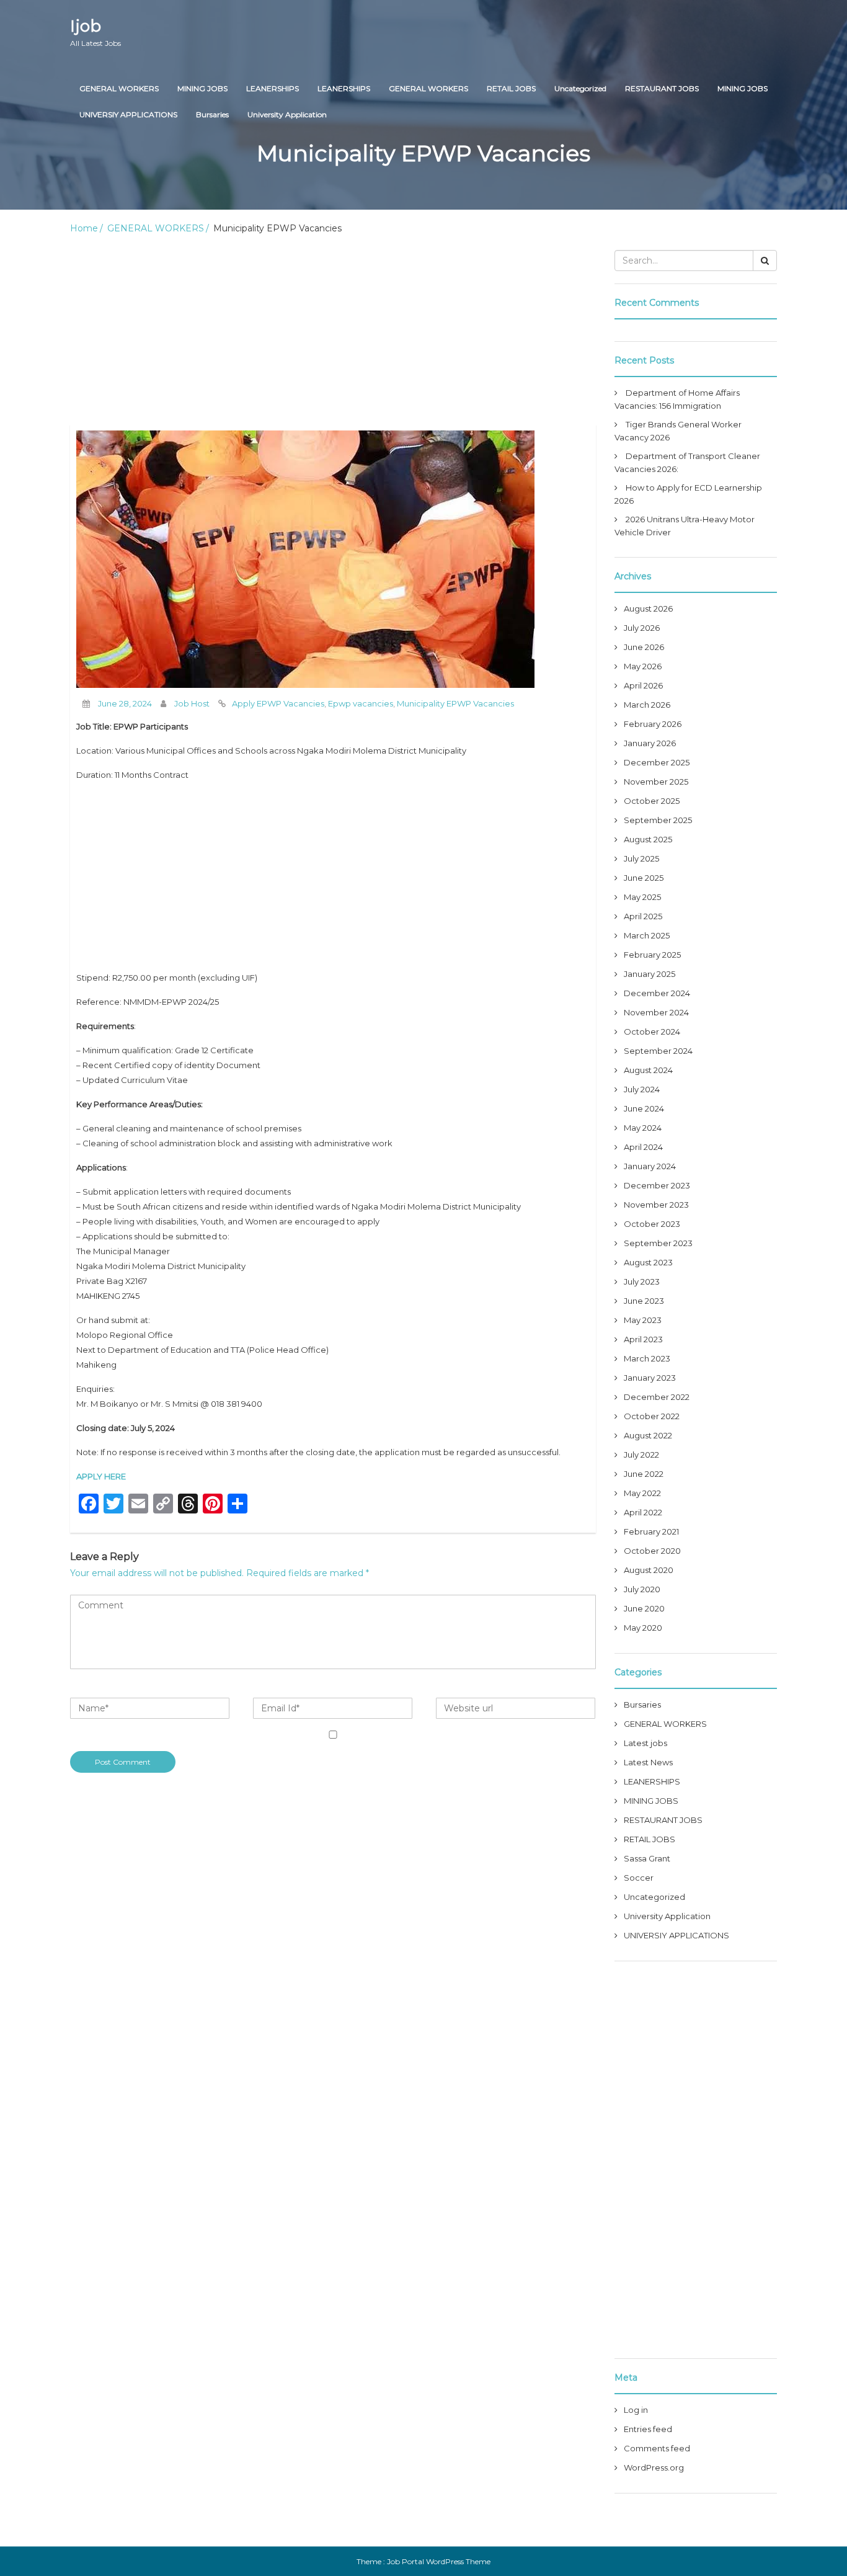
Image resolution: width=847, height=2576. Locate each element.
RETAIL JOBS (511, 88)
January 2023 (650, 1378)
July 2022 (641, 1455)
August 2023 (648, 1262)
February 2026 (653, 724)
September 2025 (658, 820)
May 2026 (643, 666)
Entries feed (648, 2429)
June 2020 (644, 1608)
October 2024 (652, 1032)
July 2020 (642, 1589)
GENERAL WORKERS (119, 88)
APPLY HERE (101, 1476)
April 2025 (643, 916)
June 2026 (644, 647)
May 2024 (643, 1128)
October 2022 (652, 1416)
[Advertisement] (333, 332)
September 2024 (658, 1051)
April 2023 (643, 1339)
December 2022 (657, 1397)
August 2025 (648, 839)
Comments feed (657, 2448)
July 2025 (641, 858)
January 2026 (650, 743)
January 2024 (650, 1166)
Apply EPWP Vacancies (278, 703)
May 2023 (643, 1320)
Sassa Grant (647, 1858)
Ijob (95, 32)
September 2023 (658, 1243)
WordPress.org (654, 2467)
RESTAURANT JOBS (662, 88)
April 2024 (643, 1147)
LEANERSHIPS (273, 88)
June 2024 (644, 1108)
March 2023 (647, 1358)
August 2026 (648, 608)
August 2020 (649, 1570)
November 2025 (656, 782)
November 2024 (656, 1012)
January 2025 (650, 974)
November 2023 (656, 1205)
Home (84, 228)
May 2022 (642, 1493)
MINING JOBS (202, 88)
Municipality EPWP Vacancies (455, 703)
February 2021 (651, 1531)
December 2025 (657, 762)
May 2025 (642, 897)
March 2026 (647, 705)
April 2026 (643, 685)
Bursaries (212, 114)
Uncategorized (580, 88)
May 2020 (643, 1628)
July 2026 (642, 628)
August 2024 (648, 1070)
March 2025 (647, 935)
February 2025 (652, 955)
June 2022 (644, 1474)
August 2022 (648, 1435)
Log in (636, 2410)
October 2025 (652, 801)
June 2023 (644, 1301)
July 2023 (642, 1281)
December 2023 (657, 1185)
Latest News (648, 1762)
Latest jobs (645, 1743)
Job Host (192, 703)
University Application (287, 114)
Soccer (639, 1878)
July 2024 (642, 1089)
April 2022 (643, 1512)
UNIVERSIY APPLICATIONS (128, 114)
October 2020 (652, 1551)
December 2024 (657, 993)
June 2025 (644, 878)
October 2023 (652, 1224)
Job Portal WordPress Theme (439, 2561)
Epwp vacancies (361, 703)
